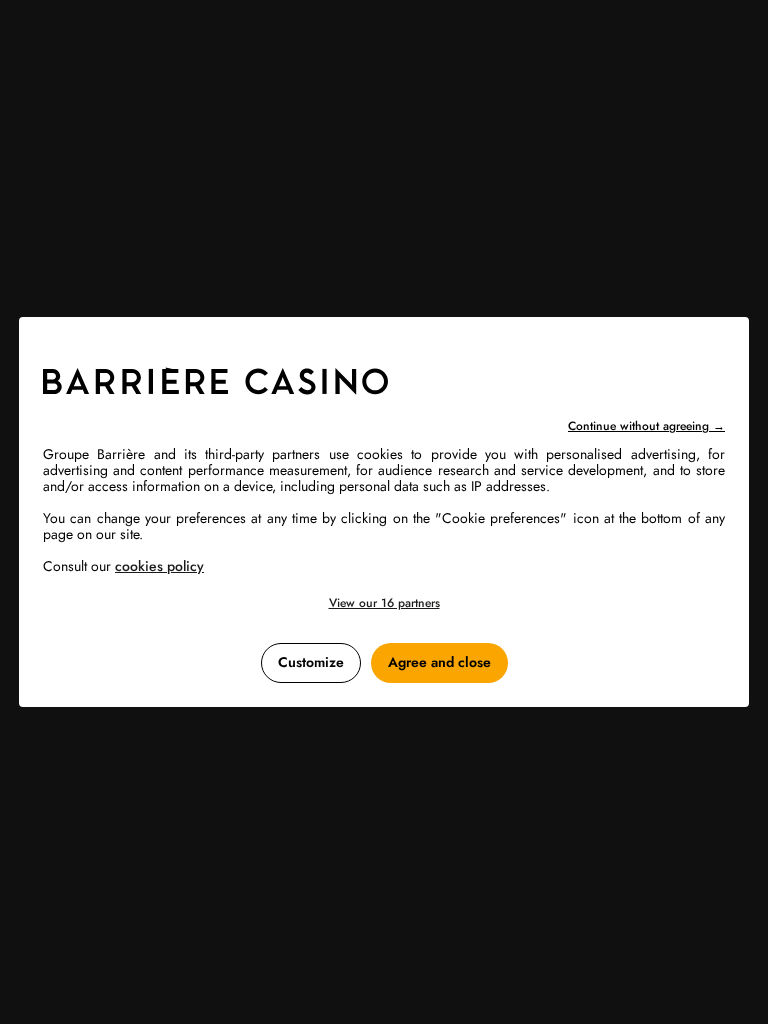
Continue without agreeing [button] (646, 426)
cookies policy (159, 566)
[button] (384, 603)
